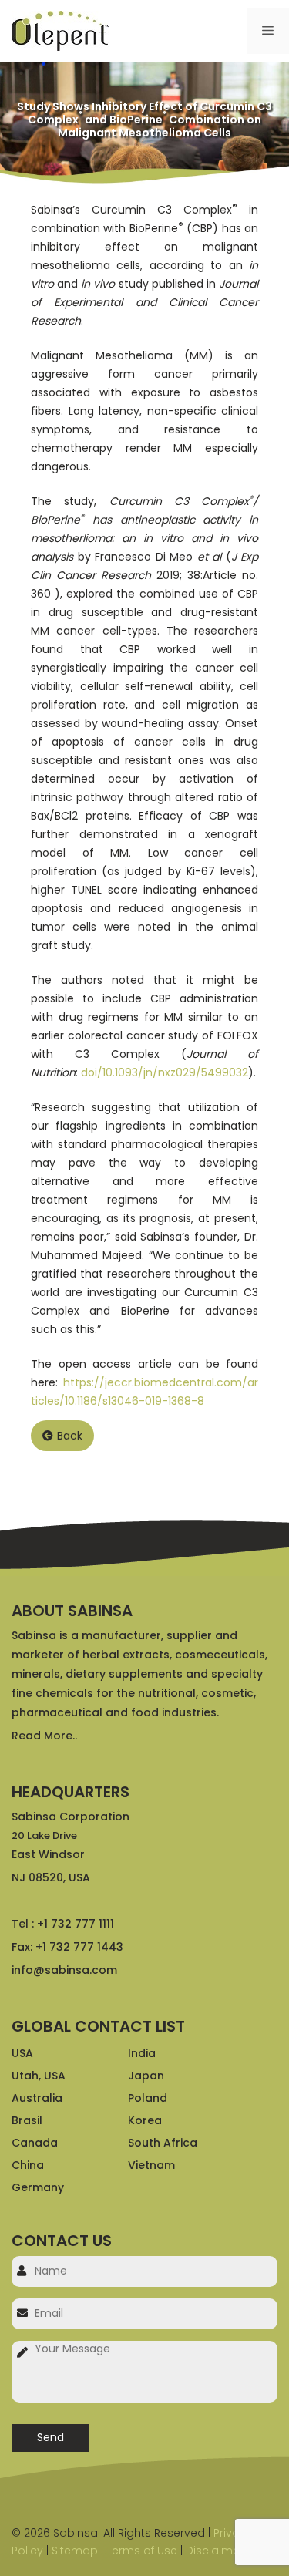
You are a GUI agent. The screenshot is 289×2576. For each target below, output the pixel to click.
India (142, 2053)
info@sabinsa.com (64, 1970)
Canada (35, 2143)
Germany (38, 2187)
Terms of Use (142, 2551)
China (28, 2165)
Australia (37, 2098)
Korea (145, 2120)
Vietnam (151, 2165)
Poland (148, 2098)
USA (22, 2053)
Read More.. (44, 1736)
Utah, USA (39, 2076)
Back (70, 1436)
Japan (146, 2076)
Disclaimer (215, 2551)
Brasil (27, 2120)
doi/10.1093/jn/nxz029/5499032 (165, 1072)
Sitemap (75, 2551)
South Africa (163, 2143)
